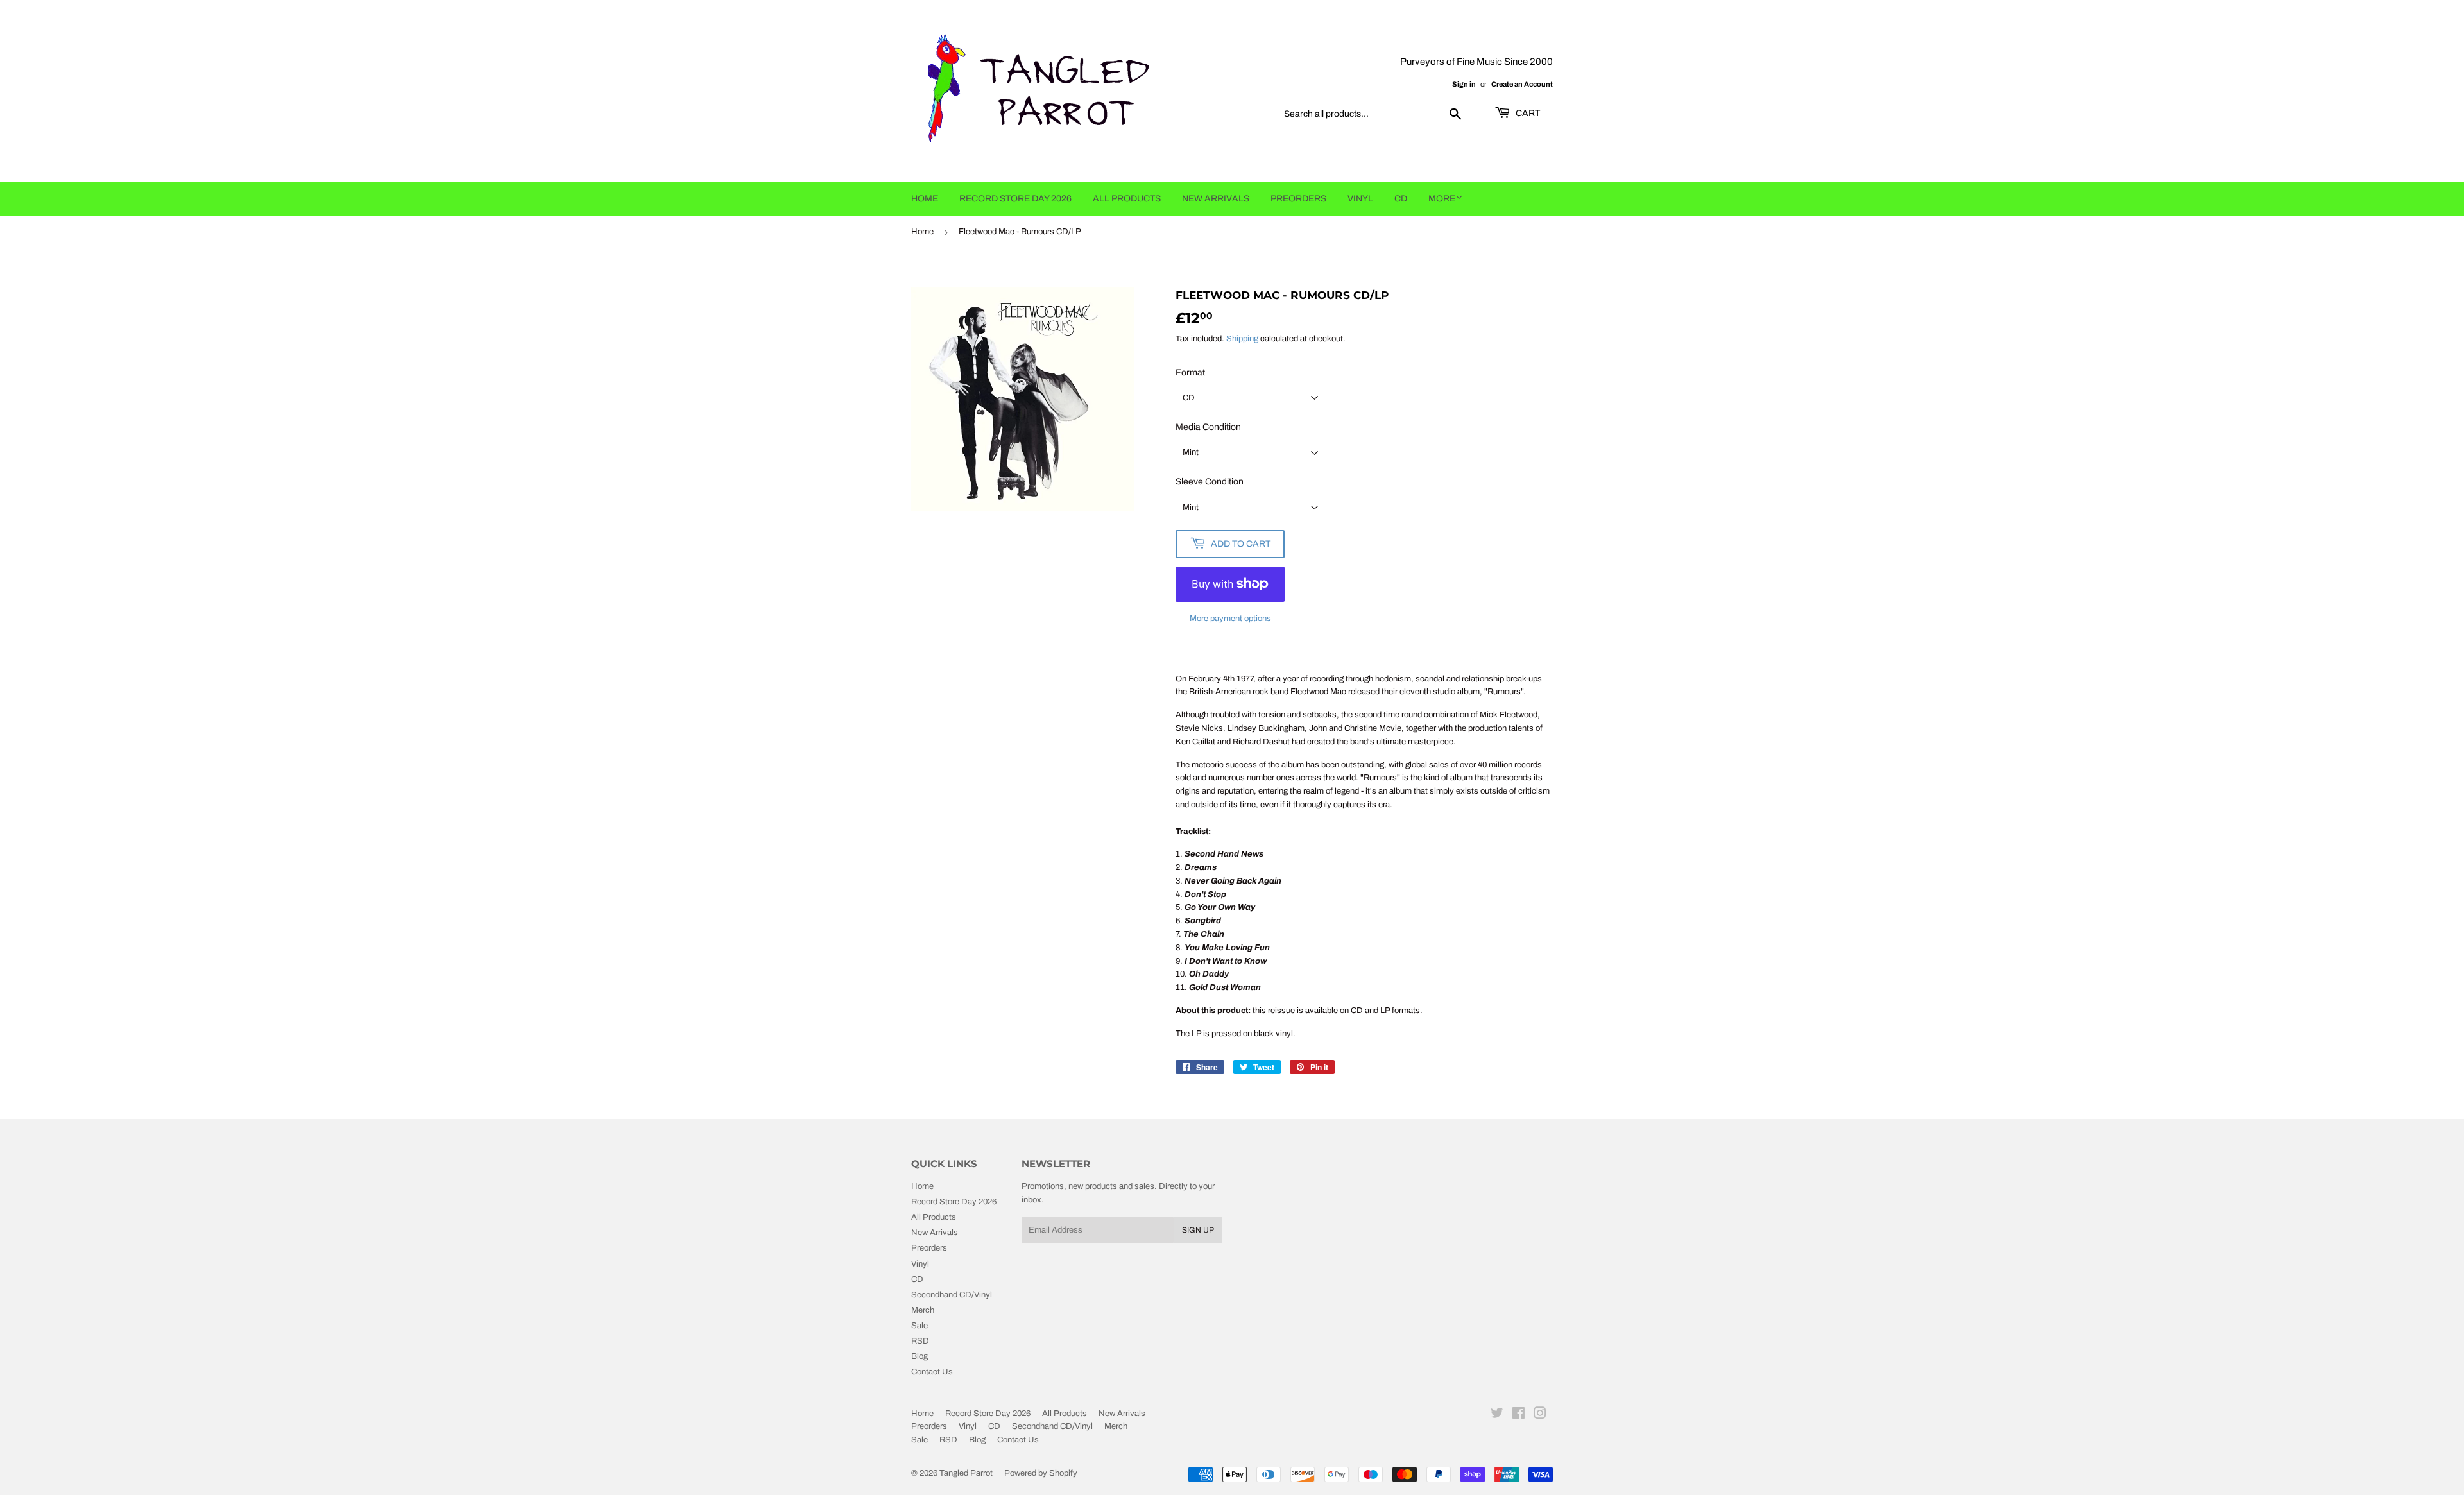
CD (1401, 199)
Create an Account (1522, 84)
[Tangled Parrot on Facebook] (1519, 1415)
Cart (1527, 113)
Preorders (1298, 199)
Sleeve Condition (1210, 482)
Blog (920, 1356)
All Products (1127, 199)
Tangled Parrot (966, 1473)
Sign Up (1198, 1230)
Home (925, 199)
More (1442, 199)
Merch (923, 1310)
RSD (920, 1341)
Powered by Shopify (1041, 1473)
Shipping (1242, 339)
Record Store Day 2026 (1015, 199)
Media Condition (1208, 427)
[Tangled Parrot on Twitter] (1497, 1415)
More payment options (1230, 619)
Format (1190, 372)
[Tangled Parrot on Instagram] (1540, 1415)
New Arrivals (1216, 199)
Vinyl (1360, 199)
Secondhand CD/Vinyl (952, 1295)
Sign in (1464, 84)
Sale (920, 1326)
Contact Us (932, 1372)
